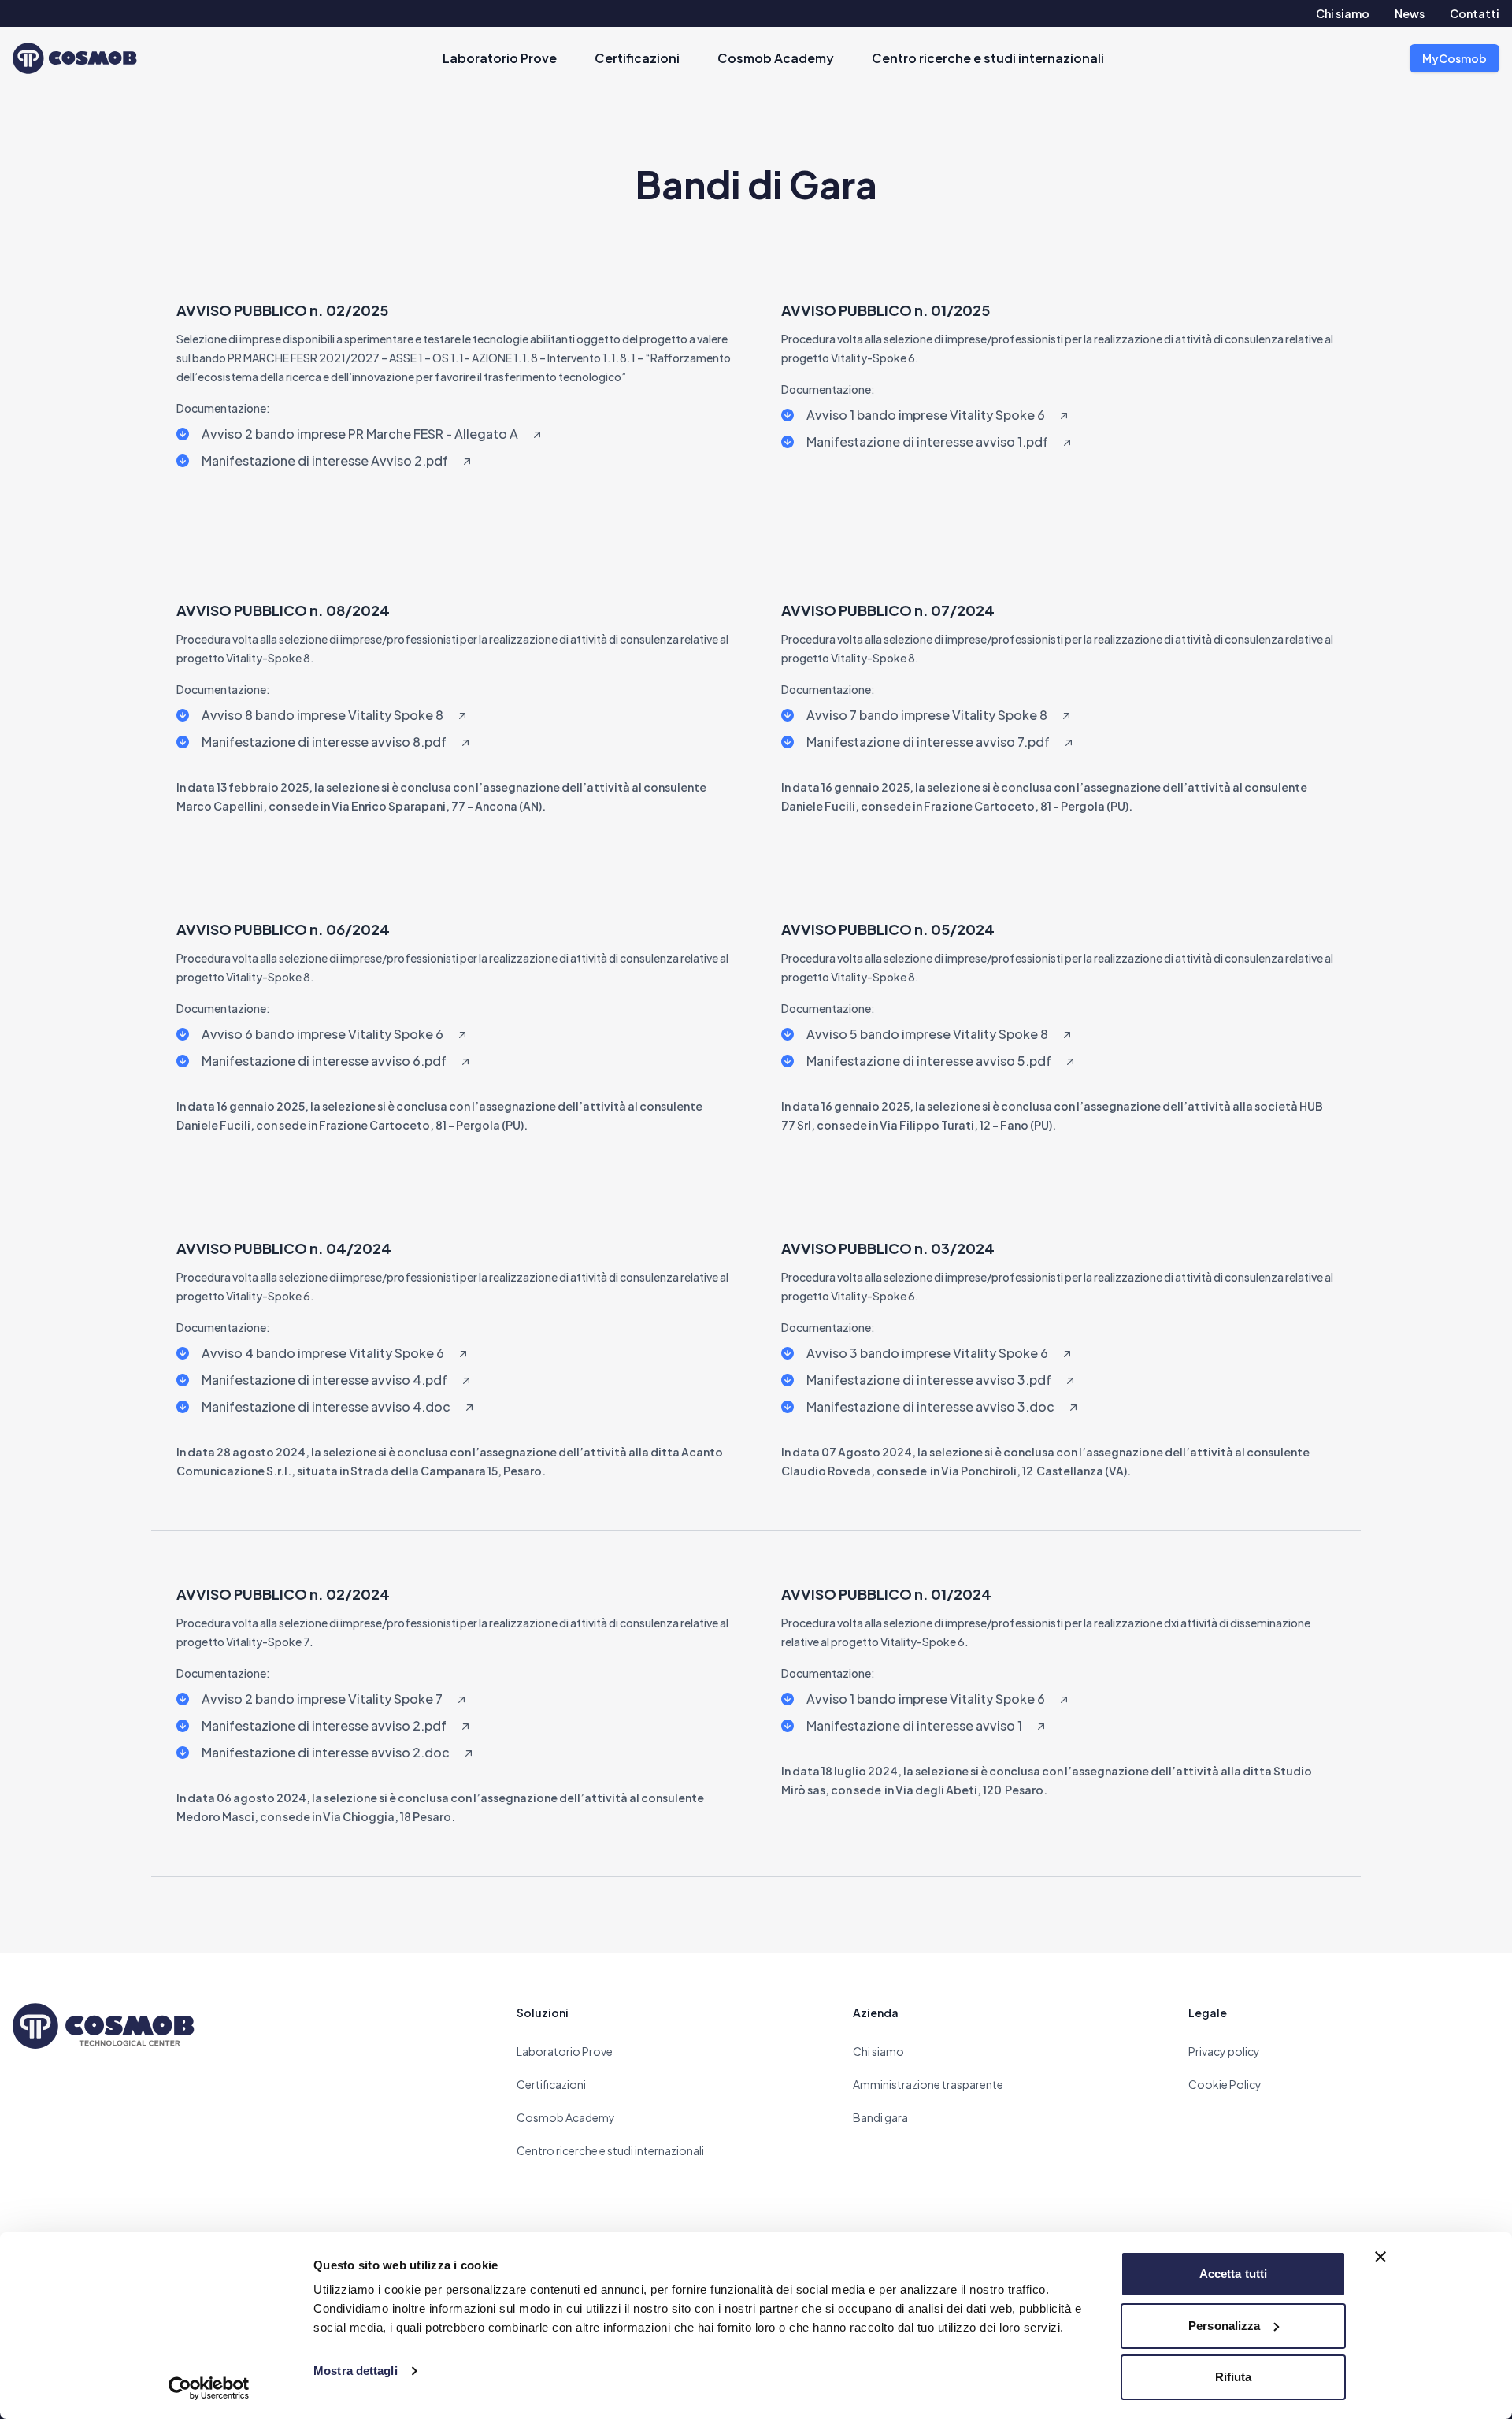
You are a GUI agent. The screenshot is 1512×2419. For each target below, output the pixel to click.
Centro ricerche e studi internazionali (988, 58)
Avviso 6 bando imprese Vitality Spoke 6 (322, 1034)
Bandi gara (880, 2117)
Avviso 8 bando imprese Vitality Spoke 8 (322, 715)
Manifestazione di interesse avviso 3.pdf (929, 1380)
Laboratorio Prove (500, 58)
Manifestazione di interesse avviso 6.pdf (324, 1061)
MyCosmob (1455, 58)
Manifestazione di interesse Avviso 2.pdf (325, 460)
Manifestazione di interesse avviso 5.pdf (929, 1061)
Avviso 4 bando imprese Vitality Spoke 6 (323, 1353)
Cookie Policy (1225, 2084)
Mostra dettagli (356, 2371)
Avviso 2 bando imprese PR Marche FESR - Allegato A (360, 434)
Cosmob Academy (776, 58)
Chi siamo (1343, 13)
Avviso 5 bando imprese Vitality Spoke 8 (927, 1034)
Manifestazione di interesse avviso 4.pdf (324, 1380)
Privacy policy (1224, 2051)
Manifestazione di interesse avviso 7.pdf (928, 742)
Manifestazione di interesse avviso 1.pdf (927, 442)
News (1410, 13)
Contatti (1475, 13)
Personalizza (1224, 2326)
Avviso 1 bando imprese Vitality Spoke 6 (926, 415)
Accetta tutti (1233, 2274)
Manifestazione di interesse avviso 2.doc (326, 1752)
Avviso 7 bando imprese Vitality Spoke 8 (927, 715)
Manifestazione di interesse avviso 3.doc (930, 1406)
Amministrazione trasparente (928, 2084)
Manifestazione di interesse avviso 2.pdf (324, 1725)
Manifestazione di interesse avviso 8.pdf (324, 742)
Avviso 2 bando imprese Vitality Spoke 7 (322, 1699)
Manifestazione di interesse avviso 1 (914, 1725)
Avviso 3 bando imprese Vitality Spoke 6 (927, 1353)
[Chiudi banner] (1380, 2257)
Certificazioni (637, 58)
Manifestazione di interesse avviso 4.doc (326, 1406)
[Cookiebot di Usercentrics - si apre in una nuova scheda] (209, 2388)
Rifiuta (1234, 2377)
